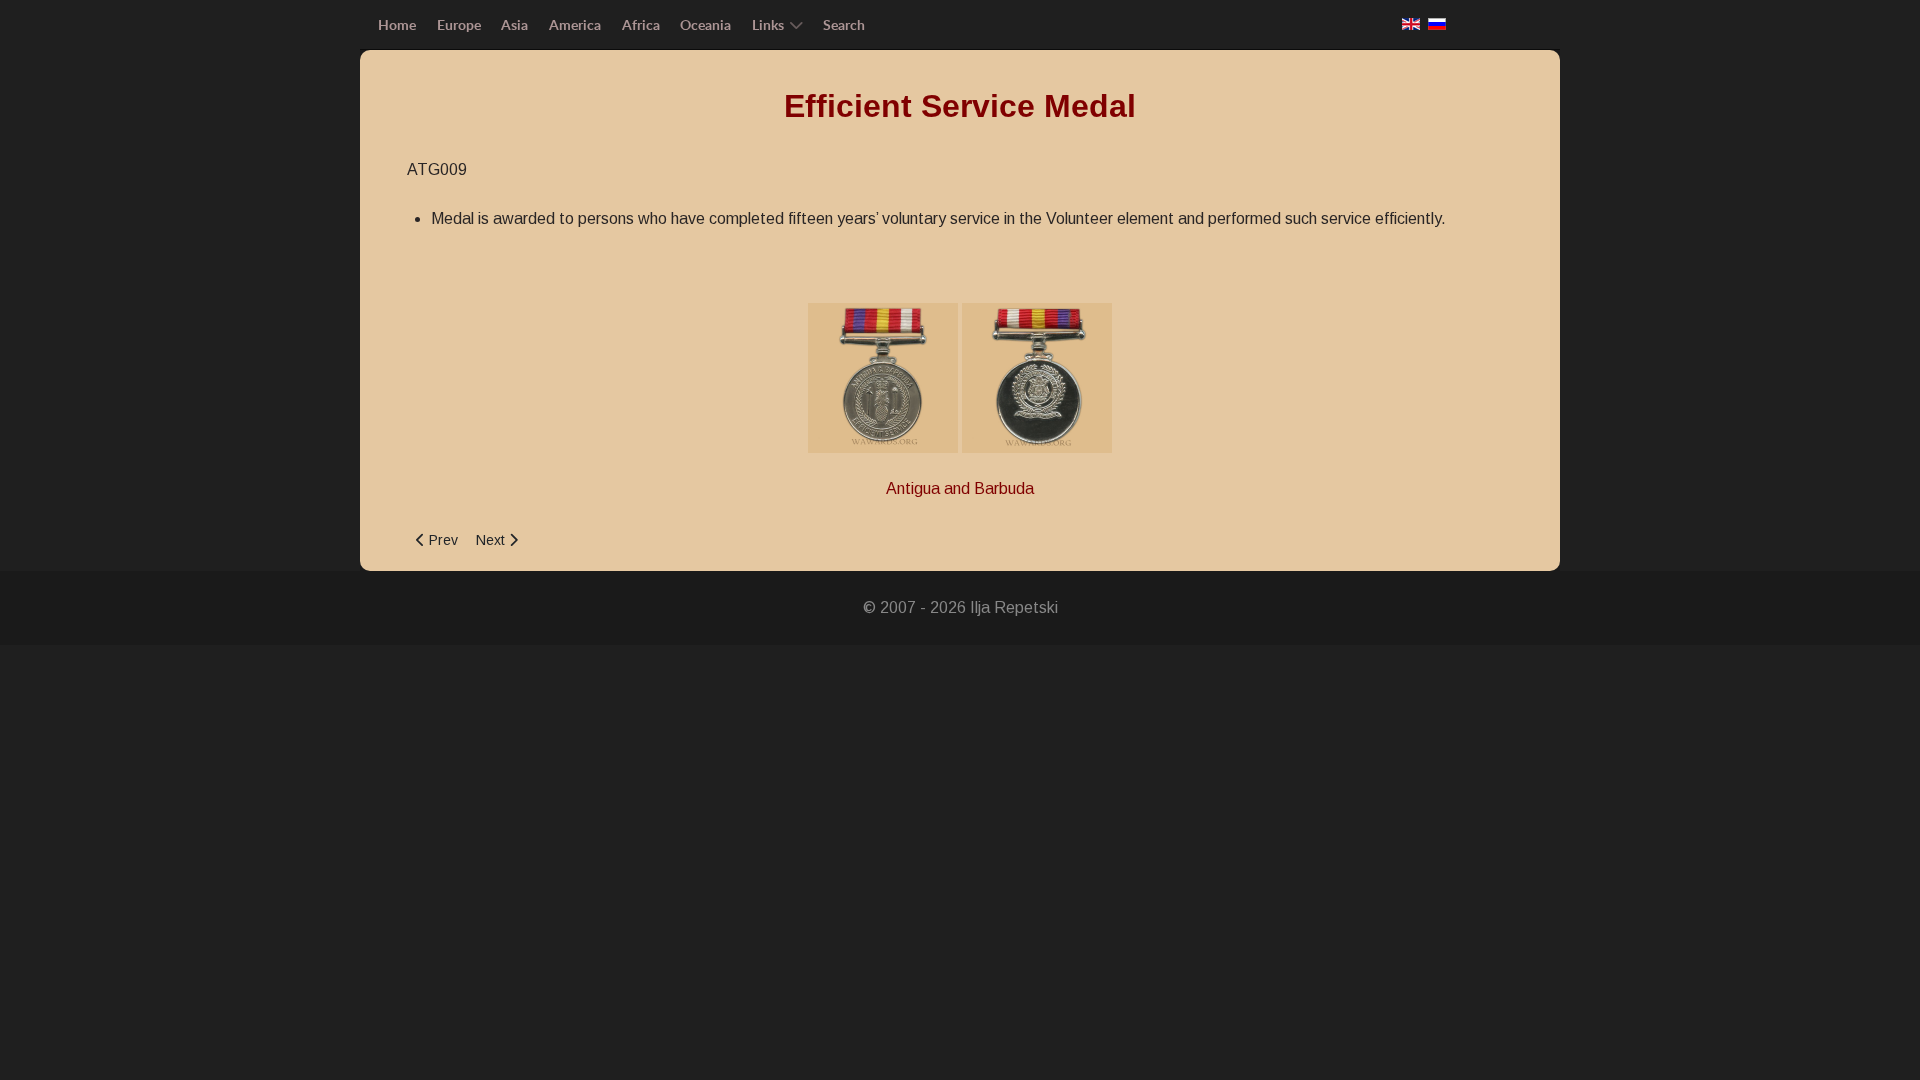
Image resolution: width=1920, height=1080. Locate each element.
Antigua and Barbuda (960, 488)
